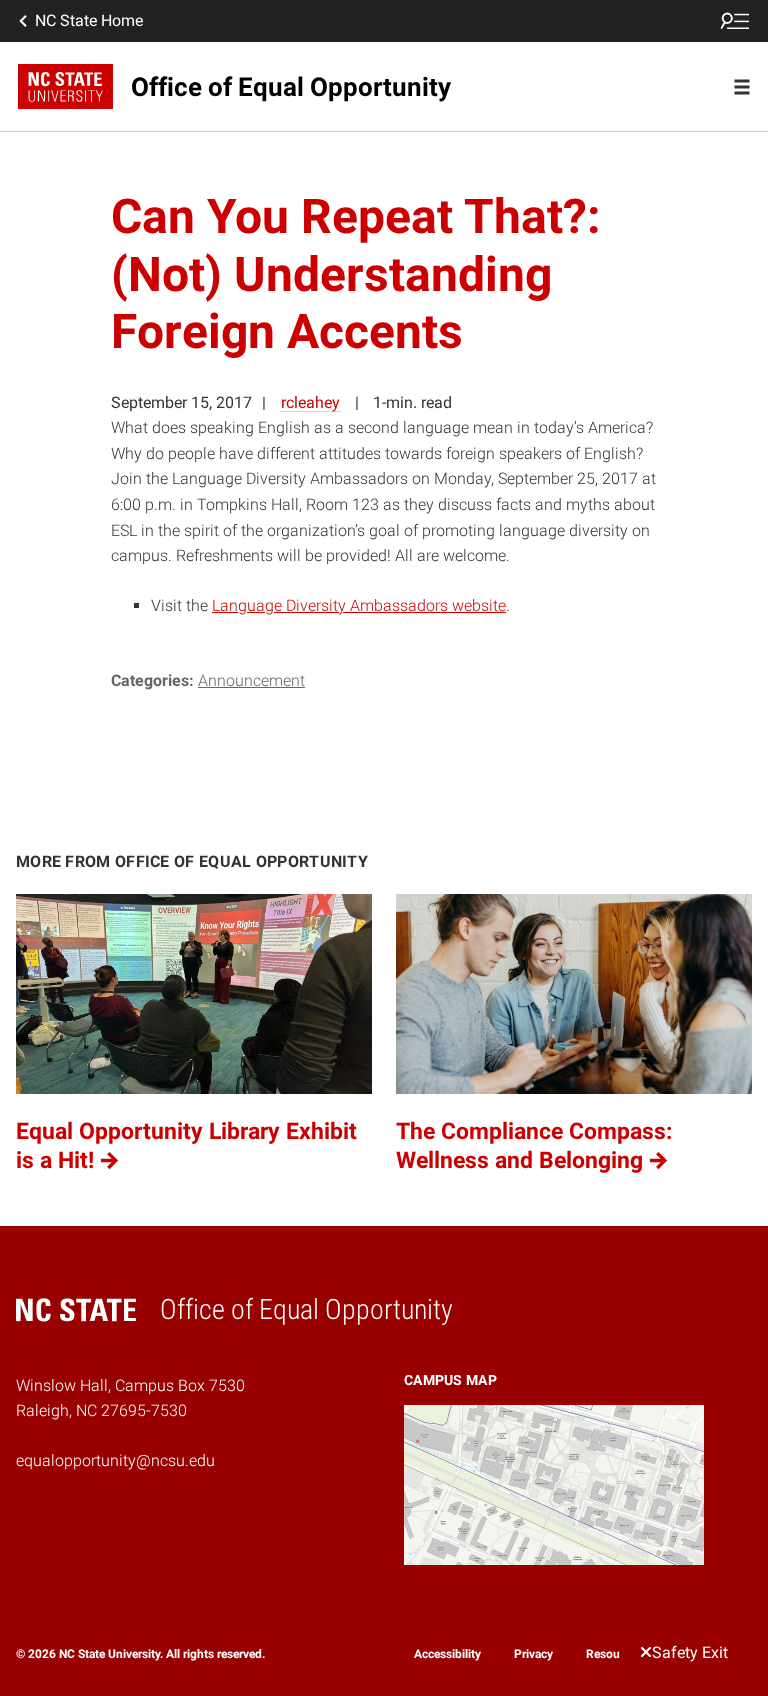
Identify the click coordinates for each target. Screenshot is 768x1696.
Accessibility (447, 1654)
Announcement (251, 680)
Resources (614, 1654)
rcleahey (310, 402)
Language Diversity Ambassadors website (359, 605)
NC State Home (89, 20)
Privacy (533, 1654)
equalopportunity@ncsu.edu (115, 1460)
